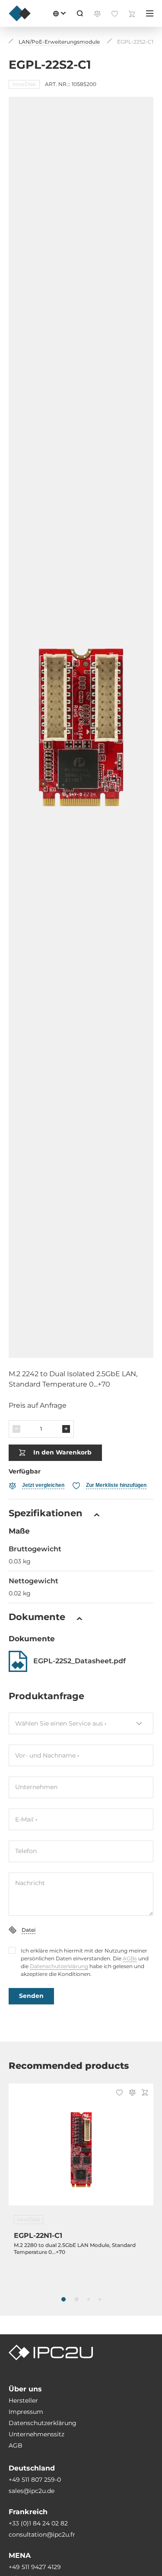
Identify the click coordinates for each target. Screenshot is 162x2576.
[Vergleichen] (132, 2093)
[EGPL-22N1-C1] (81, 2150)
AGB (16, 2445)
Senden (31, 1996)
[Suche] (80, 13)
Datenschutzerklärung (59, 1966)
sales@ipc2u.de (32, 2491)
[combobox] (81, 1723)
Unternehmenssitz (37, 2434)
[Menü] (150, 13)
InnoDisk (24, 84)
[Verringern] (16, 1429)
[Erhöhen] (66, 1429)
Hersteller (23, 2400)
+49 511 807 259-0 (35, 2480)
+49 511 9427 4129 (35, 2567)
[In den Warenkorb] (145, 2093)
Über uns (25, 2389)
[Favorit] (119, 2093)
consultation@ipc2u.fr (42, 2534)
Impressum (26, 2412)
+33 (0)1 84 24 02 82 (38, 2523)
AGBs (130, 1958)
